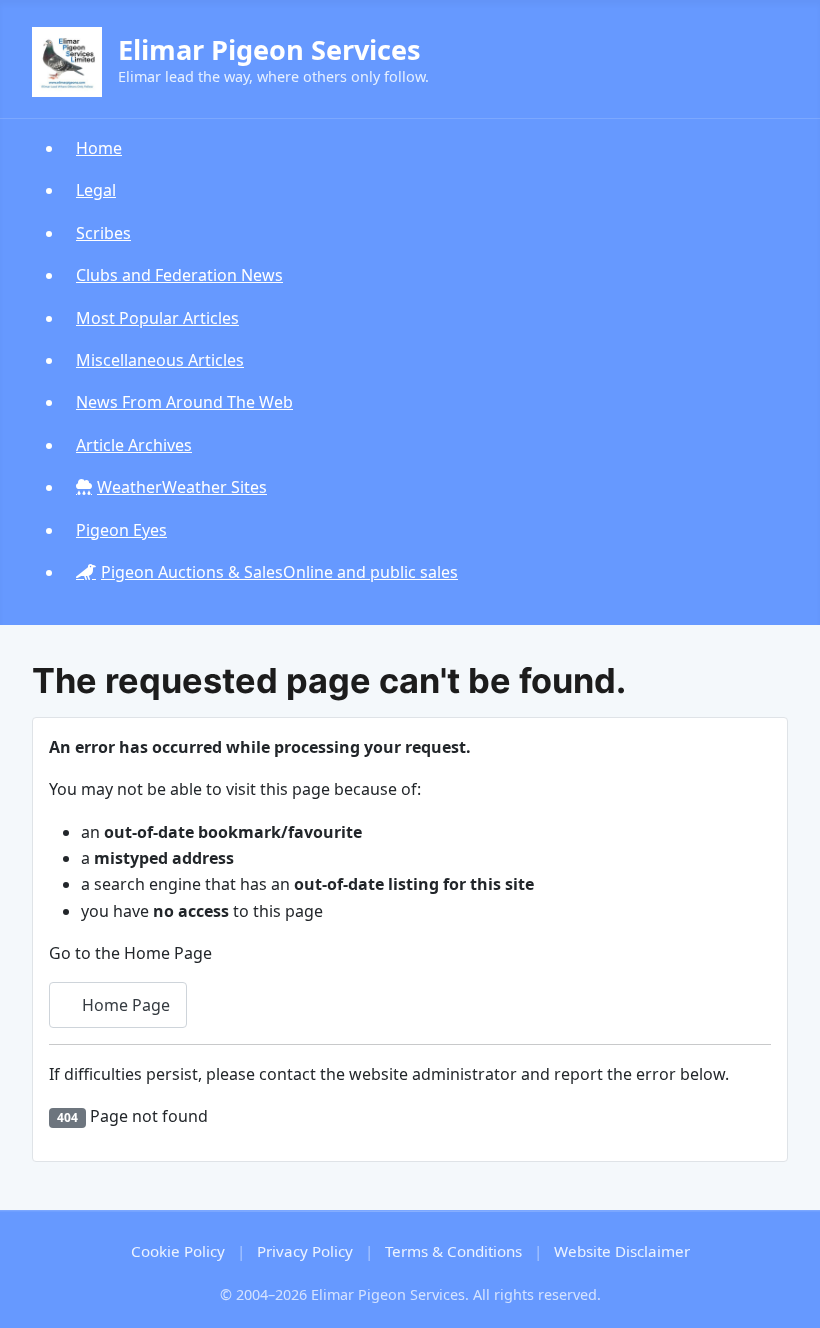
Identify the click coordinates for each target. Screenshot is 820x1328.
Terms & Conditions (453, 1251)
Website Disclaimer (622, 1251)
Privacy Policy (305, 1251)
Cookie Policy (178, 1251)
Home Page (124, 1005)
